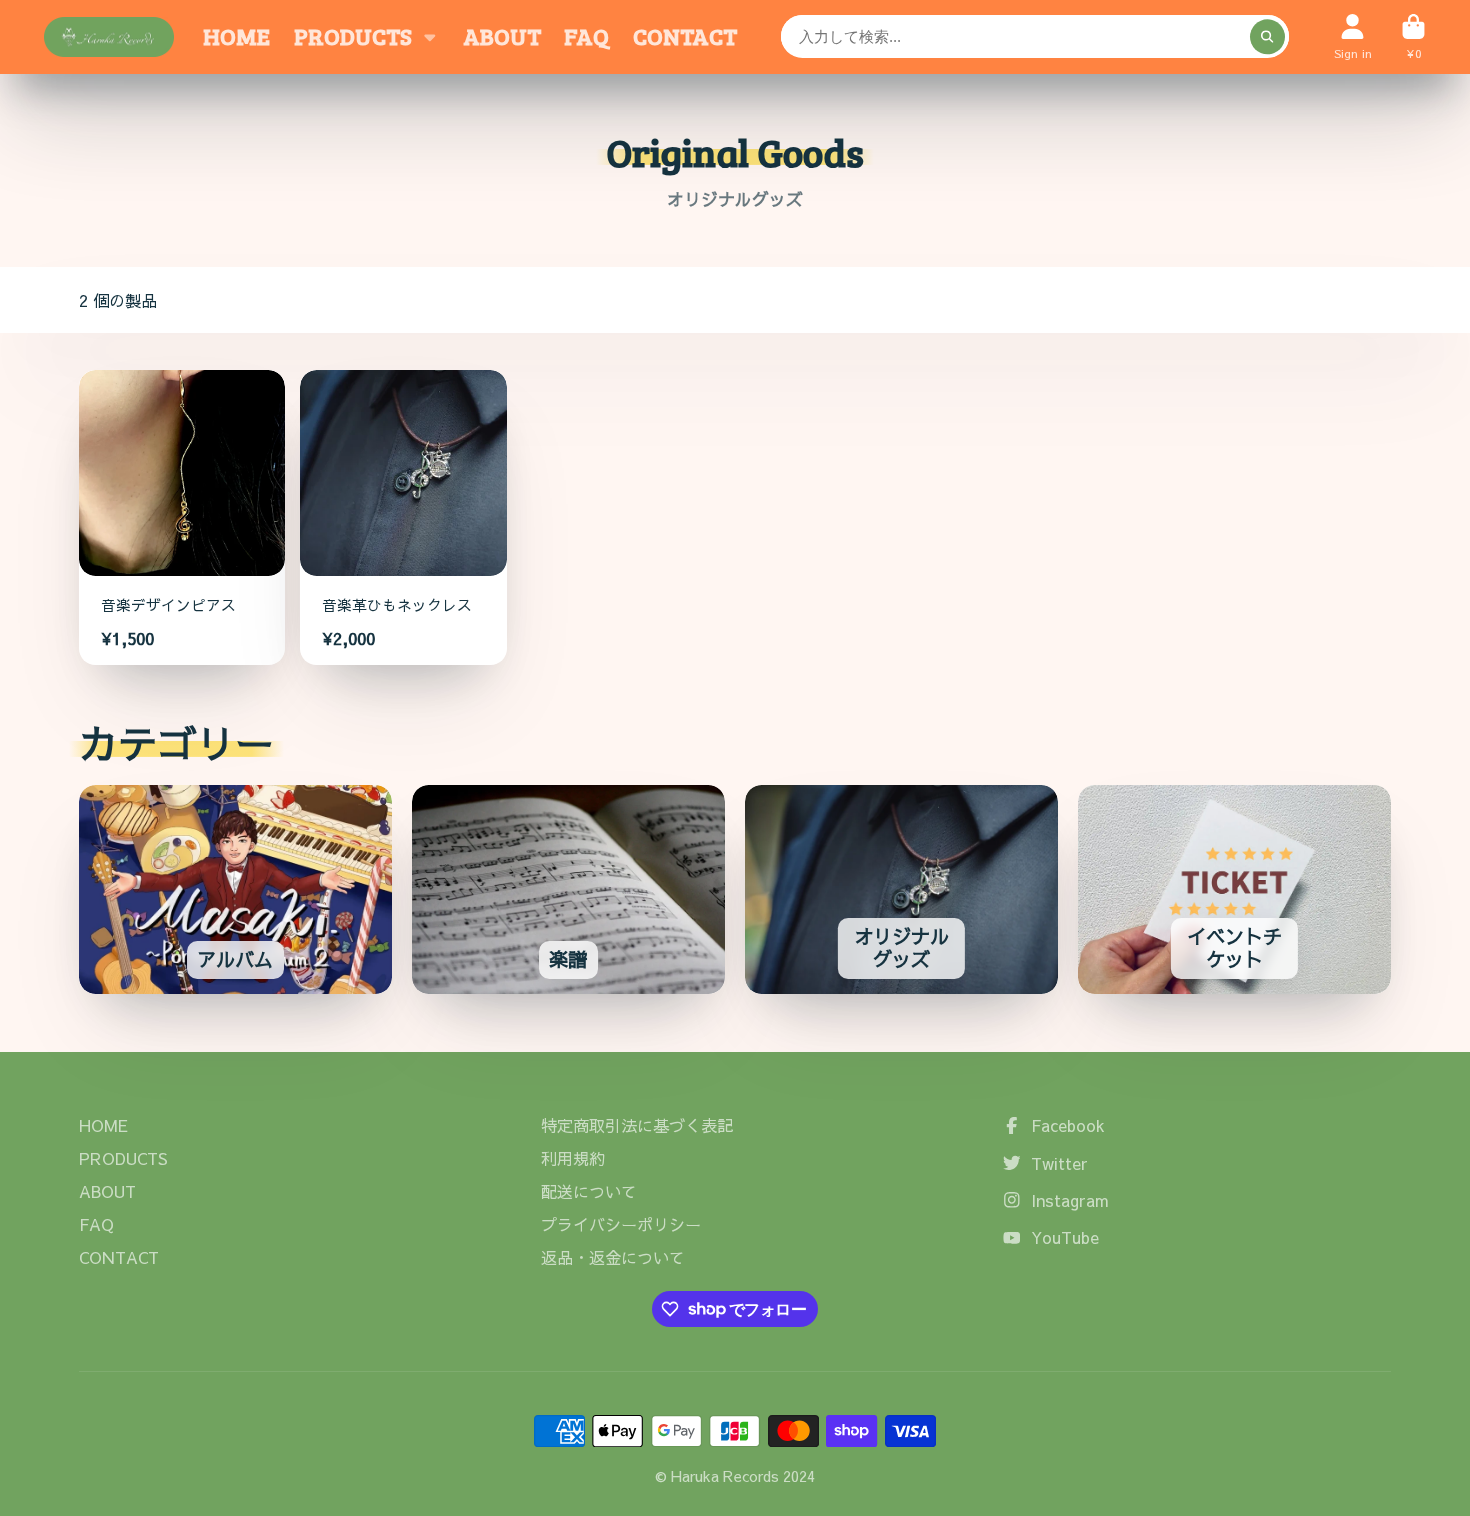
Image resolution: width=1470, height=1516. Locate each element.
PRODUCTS (353, 36)
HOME (236, 36)
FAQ (586, 36)
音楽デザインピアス (182, 517)
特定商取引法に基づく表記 (637, 1125)
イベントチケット (1234, 889)
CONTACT (685, 36)
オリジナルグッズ (901, 889)
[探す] (1267, 36)
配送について (589, 1191)
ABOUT (502, 36)
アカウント (1353, 37)
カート (1413, 37)
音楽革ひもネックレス (403, 517)
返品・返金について (613, 1257)
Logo (109, 37)
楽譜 (568, 889)
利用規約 (573, 1158)
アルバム (235, 889)
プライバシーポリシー (621, 1224)
